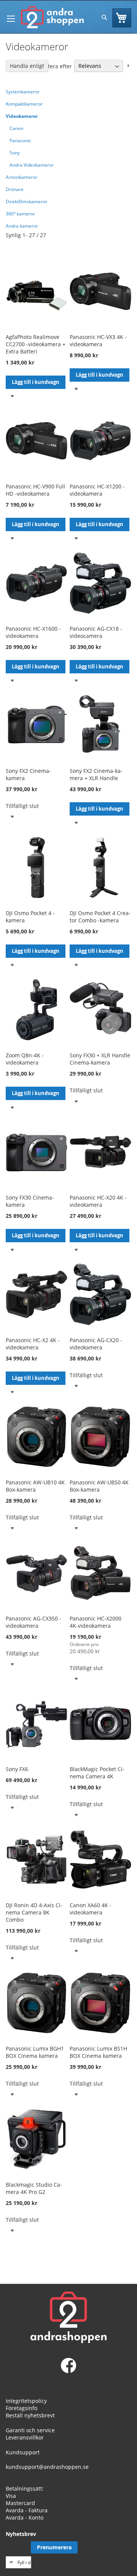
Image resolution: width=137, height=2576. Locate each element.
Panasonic (20, 141)
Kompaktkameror (24, 104)
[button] (12, 396)
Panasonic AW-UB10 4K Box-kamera (35, 1486)
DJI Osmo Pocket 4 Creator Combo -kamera (100, 917)
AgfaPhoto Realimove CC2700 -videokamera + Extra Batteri (36, 344)
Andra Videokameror (32, 165)
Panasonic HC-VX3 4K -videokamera (98, 340)
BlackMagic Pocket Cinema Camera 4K (97, 1773)
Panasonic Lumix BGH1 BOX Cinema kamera (35, 2052)
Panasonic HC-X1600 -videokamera (33, 632)
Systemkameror (23, 92)
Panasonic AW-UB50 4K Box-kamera (99, 1486)
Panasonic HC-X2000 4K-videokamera (96, 1622)
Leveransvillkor (25, 2437)
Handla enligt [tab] (27, 66)
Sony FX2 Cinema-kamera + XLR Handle (96, 774)
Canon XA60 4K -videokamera (91, 1909)
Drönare (15, 189)
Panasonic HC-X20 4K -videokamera (98, 1201)
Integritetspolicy (26, 2401)
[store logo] (52, 17)
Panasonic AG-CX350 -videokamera (33, 1622)
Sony (15, 153)
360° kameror (20, 214)
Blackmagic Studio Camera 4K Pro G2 (34, 2188)
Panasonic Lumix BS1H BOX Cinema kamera (98, 2052)
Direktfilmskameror (26, 202)
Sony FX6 (17, 1769)
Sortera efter (56, 66)
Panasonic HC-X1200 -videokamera (97, 490)
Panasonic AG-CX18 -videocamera (96, 632)
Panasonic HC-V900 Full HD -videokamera (35, 490)
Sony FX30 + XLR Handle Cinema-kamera (100, 1059)
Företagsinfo (22, 2408)
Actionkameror (22, 177)
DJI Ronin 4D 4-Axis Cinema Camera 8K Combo (34, 1912)
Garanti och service (30, 2430)
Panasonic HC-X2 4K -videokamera (33, 1344)
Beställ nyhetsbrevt (30, 2415)
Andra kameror (22, 226)
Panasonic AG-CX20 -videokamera (96, 1344)
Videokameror (22, 116)
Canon (16, 128)
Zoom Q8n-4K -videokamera (25, 1059)
